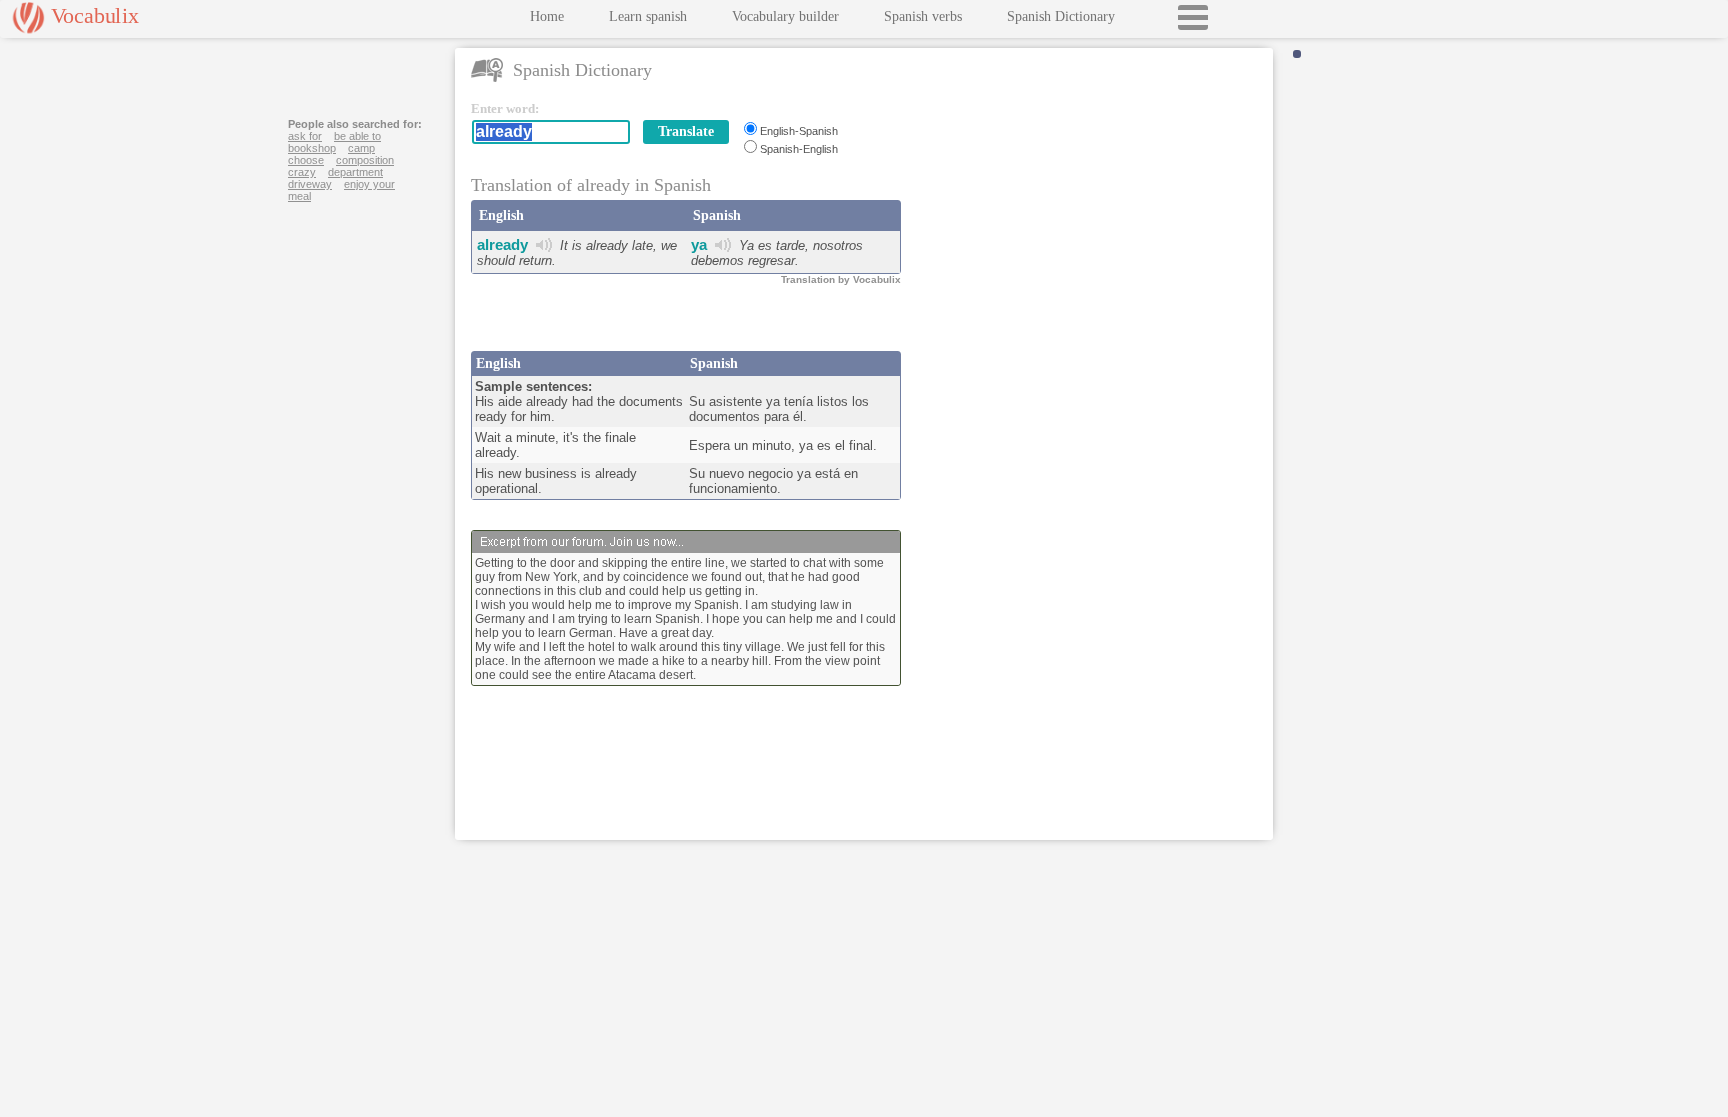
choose (306, 160)
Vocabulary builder (785, 16)
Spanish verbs (923, 16)
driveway (310, 184)
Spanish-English (799, 149)
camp (361, 148)
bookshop (312, 148)
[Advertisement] (1091, 226)
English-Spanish (799, 131)
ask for (305, 136)
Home (547, 16)
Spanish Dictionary (1061, 16)
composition (365, 160)
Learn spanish (648, 16)
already (502, 244)
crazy (302, 172)
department (355, 172)
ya (699, 244)
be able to (357, 136)
